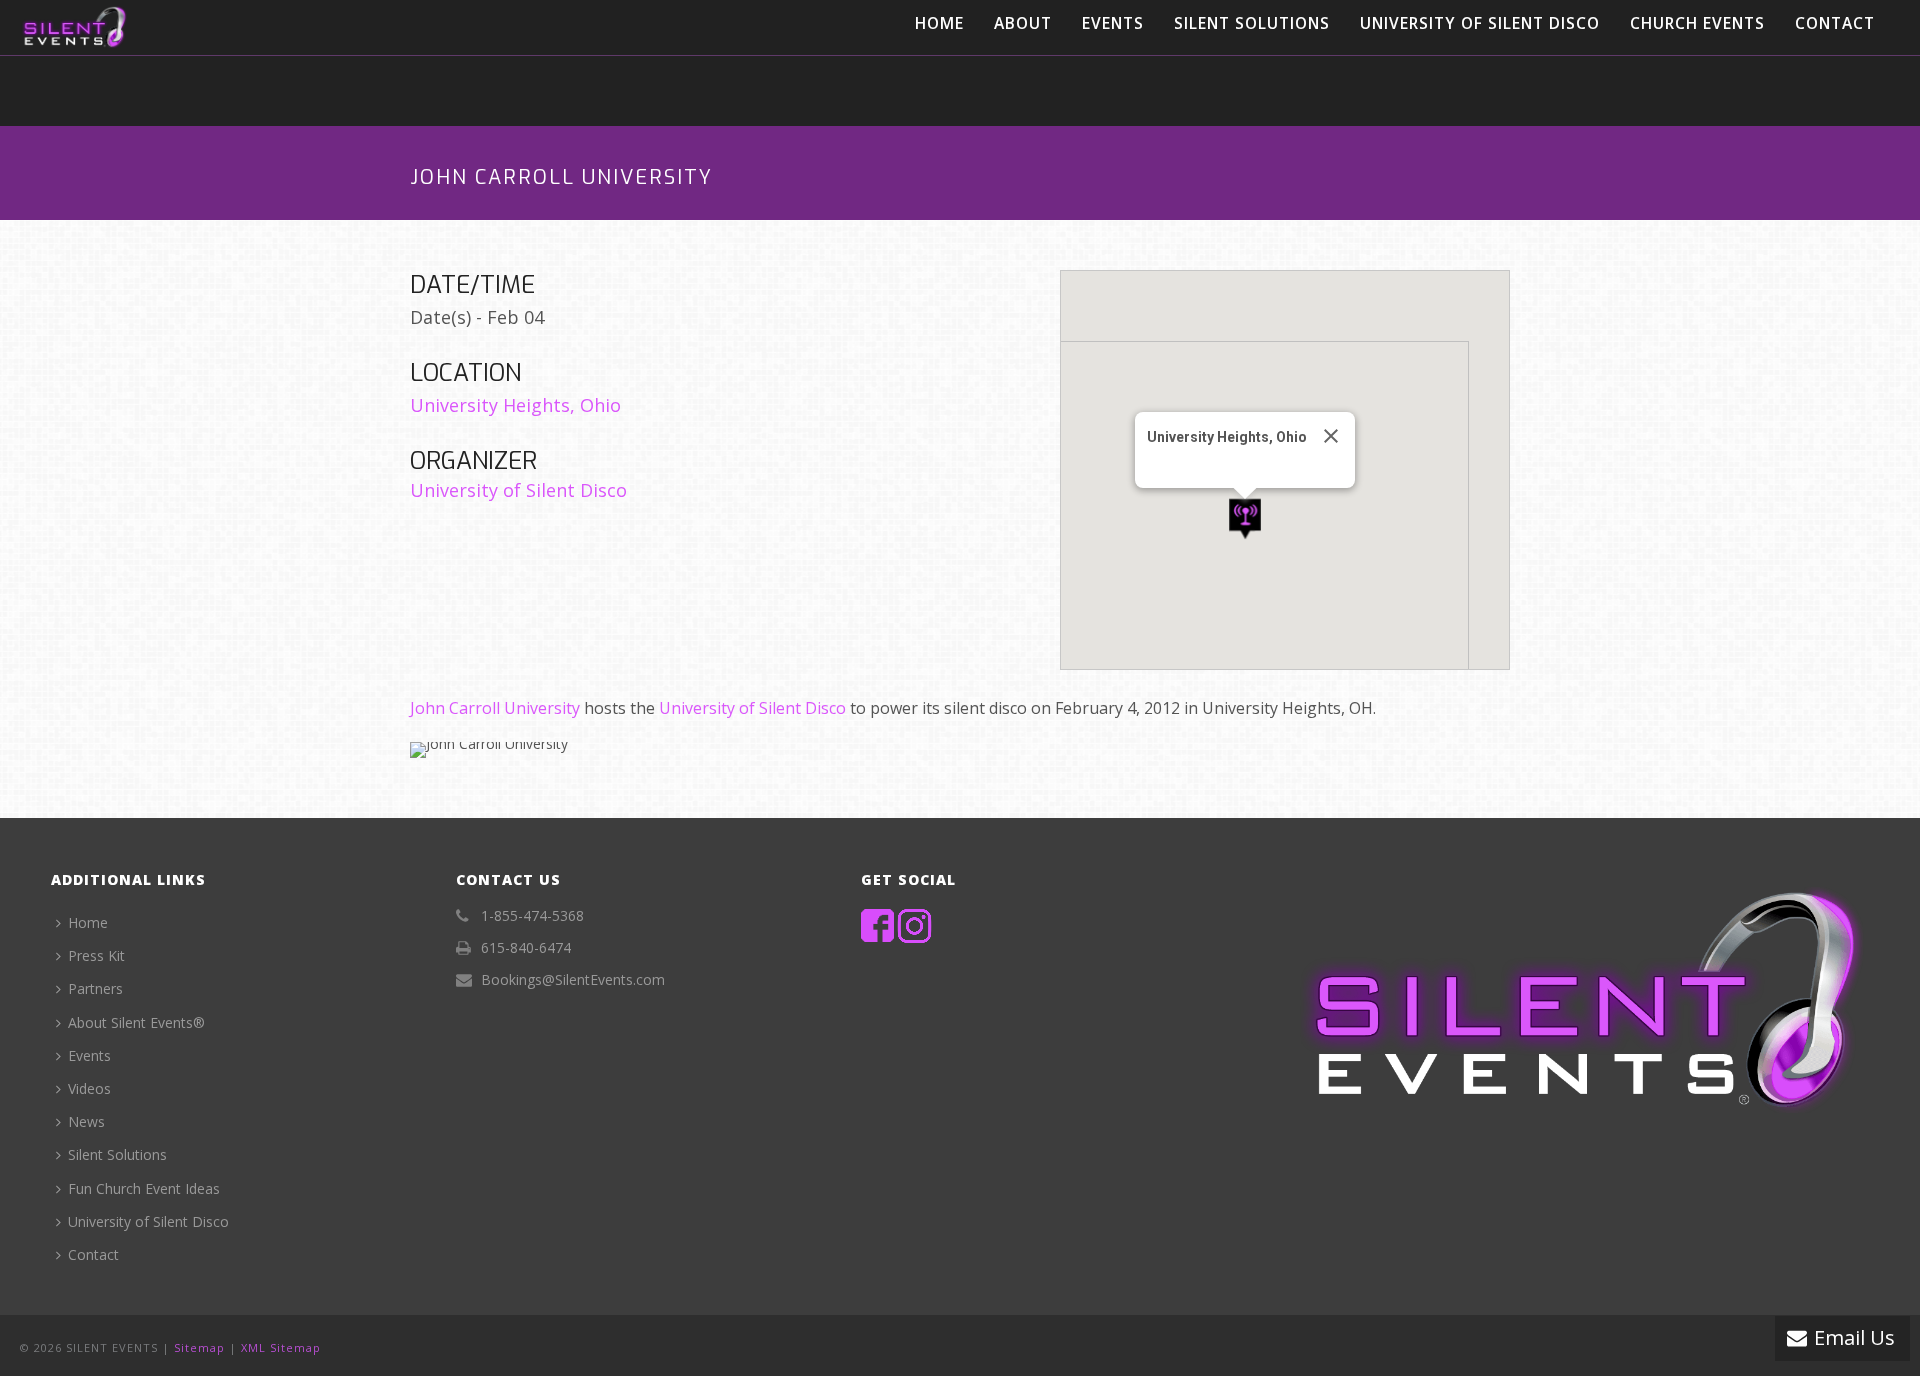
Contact (1835, 23)
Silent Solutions (1252, 23)
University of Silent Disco (1480, 23)
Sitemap (199, 1347)
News (86, 1121)
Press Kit (96, 955)
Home (939, 23)
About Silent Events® (136, 1022)
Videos (89, 1088)
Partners (95, 988)
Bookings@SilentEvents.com (573, 980)
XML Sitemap (281, 1347)
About (1023, 23)
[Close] (1331, 436)
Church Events (1697, 23)
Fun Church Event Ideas (144, 1188)
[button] (1245, 519)
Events (1113, 23)
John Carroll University (495, 708)
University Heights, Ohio (515, 405)
